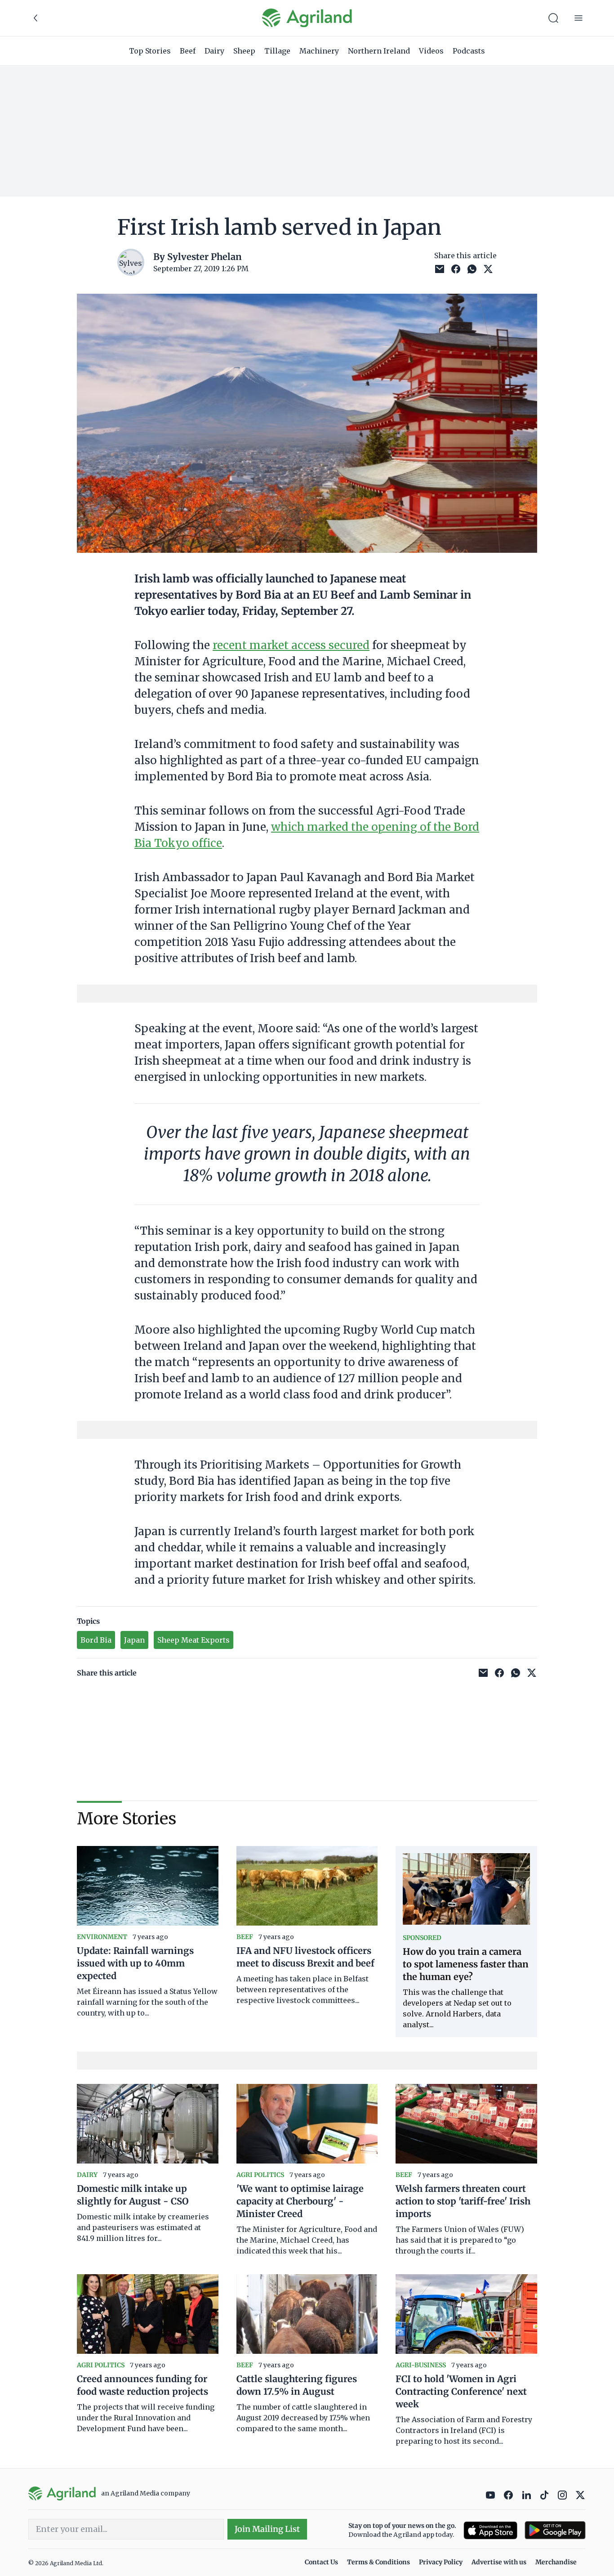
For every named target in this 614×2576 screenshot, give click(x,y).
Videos (431, 51)
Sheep (244, 51)
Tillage (277, 51)
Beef (188, 51)
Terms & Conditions (378, 2562)
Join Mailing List (267, 2529)
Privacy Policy (441, 2562)
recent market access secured (291, 645)
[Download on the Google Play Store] (555, 2530)
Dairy (214, 51)
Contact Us (321, 2562)
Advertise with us (499, 2562)
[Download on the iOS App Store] (490, 2530)
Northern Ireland (379, 51)
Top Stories (150, 51)
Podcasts (469, 51)
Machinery (319, 51)
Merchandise (556, 2562)
